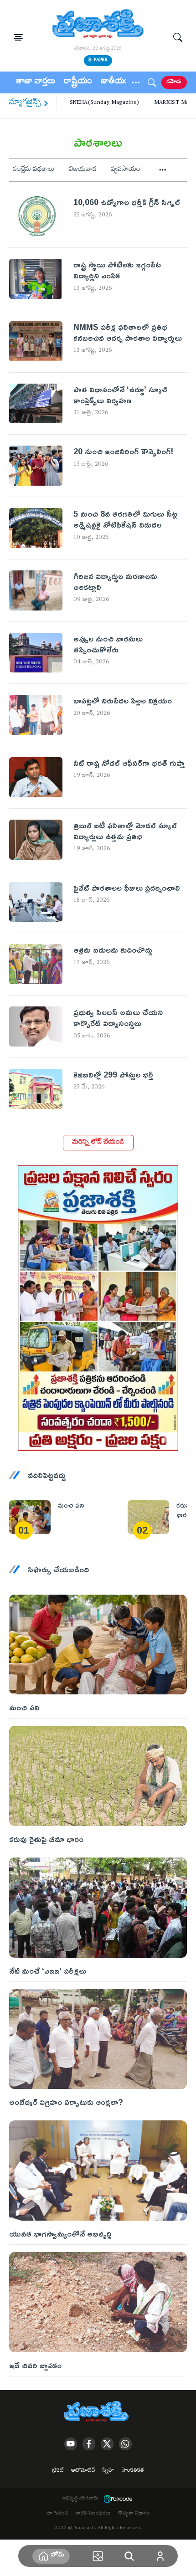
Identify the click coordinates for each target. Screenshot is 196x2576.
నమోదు (174, 82)
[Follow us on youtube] (71, 2444)
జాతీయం (115, 82)
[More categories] (136, 82)
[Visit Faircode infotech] (118, 2499)
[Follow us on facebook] (89, 2444)
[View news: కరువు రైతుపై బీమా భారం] (148, 1517)
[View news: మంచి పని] (30, 1517)
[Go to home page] (98, 25)
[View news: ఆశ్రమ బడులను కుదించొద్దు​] (36, 964)
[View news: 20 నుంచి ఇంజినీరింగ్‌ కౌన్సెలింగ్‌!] (36, 466)
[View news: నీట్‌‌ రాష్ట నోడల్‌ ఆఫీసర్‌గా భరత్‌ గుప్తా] (36, 777)
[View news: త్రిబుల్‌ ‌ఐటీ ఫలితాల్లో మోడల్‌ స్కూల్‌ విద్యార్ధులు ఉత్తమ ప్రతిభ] (36, 840)
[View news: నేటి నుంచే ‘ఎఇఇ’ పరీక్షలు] (98, 1907)
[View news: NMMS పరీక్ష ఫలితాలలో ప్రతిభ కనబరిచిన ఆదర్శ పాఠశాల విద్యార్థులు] (36, 341)
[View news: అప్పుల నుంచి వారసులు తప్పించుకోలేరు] (36, 653)
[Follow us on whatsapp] (125, 2444)
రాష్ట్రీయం (78, 82)
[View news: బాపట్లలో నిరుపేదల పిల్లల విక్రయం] (36, 715)
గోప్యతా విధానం (134, 2514)
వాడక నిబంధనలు (93, 2514)
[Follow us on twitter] (107, 2444)
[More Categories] (163, 170)
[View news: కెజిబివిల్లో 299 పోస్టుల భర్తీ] (36, 1089)
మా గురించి (57, 2514)
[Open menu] (18, 37)
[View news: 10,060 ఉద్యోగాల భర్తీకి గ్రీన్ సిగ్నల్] (36, 216)
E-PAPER (98, 60)
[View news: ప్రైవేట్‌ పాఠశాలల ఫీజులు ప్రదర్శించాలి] (36, 902)
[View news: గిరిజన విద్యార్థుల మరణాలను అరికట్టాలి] (36, 590)
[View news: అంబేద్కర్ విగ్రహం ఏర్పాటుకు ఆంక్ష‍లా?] (98, 2039)
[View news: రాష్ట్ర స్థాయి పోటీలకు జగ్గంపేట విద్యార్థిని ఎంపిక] (36, 279)
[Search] (178, 37)
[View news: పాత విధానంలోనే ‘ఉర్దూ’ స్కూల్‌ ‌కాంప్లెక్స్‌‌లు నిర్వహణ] (36, 404)
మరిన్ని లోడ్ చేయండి (98, 1143)
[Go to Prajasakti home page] (98, 2412)
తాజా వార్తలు (36, 82)
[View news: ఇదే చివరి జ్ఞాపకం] (98, 2302)
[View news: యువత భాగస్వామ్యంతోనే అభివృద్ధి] (98, 2170)
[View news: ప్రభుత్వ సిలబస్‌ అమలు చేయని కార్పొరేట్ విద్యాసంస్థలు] (36, 1026)
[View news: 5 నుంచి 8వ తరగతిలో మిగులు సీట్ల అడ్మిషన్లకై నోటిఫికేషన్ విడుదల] (36, 528)
